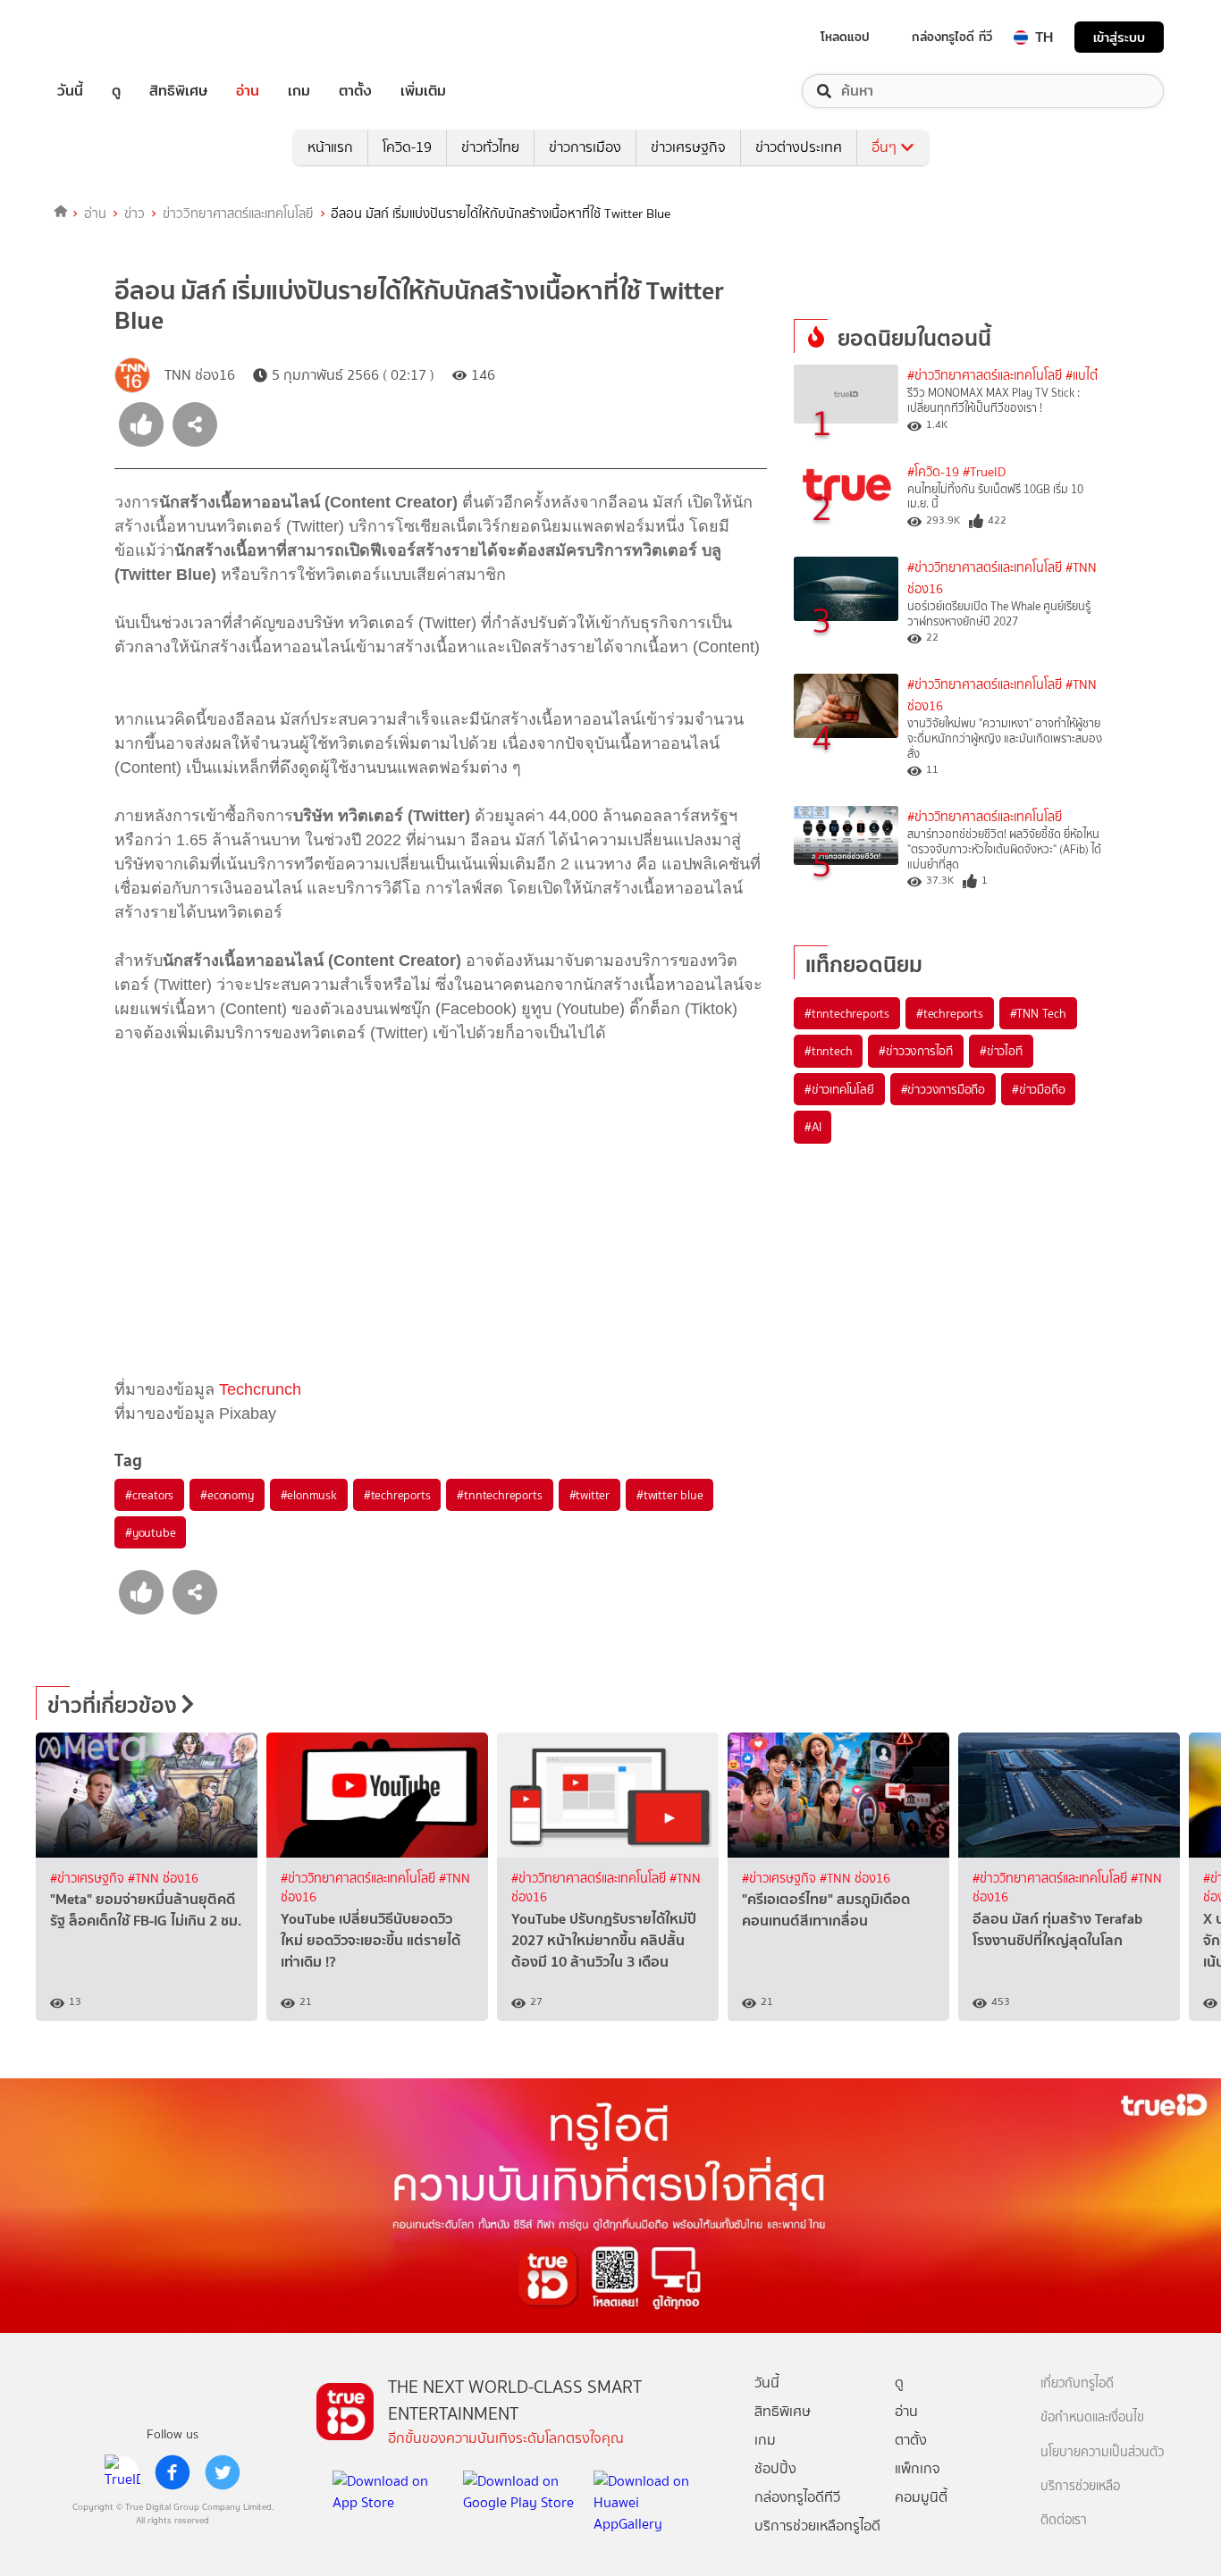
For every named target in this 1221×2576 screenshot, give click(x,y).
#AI (813, 1127)
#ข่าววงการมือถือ (943, 1089)
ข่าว (135, 214)
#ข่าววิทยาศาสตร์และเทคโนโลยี (985, 376)
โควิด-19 (407, 147)
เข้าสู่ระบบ (1119, 37)
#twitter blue (669, 1495)
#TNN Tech (1038, 1013)
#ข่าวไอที (1001, 1051)
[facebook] (173, 2472)
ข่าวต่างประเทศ (799, 147)
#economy (227, 1495)
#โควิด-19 (933, 472)
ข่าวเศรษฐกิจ (688, 147)
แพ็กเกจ (918, 2468)
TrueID (111, 37)
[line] (122, 2472)
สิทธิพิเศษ (178, 91)
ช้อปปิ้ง (775, 2468)
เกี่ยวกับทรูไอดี (1077, 2383)
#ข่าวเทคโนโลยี (839, 1089)
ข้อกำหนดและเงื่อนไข (1092, 2417)
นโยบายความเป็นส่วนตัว (1102, 2452)
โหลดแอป (845, 37)
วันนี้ (70, 91)
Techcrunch (260, 1389)
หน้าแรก (330, 147)
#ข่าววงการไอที (916, 1051)
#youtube (150, 1532)
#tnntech (828, 1051)
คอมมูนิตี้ (921, 2497)
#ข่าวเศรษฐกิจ (89, 1879)
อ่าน (248, 91)
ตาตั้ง (355, 91)
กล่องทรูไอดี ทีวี (952, 37)
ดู (116, 91)
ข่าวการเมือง (585, 147)
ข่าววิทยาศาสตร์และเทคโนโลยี (238, 214)
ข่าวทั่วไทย (490, 147)
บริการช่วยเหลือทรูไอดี (817, 2526)
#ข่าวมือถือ (1038, 1089)
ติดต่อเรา (1064, 2520)
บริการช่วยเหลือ (1080, 2486)
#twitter (589, 1495)
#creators (149, 1495)
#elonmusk (309, 1495)
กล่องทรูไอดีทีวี (797, 2497)
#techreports (397, 1495)
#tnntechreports (499, 1495)
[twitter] (223, 2472)
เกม (299, 91)
